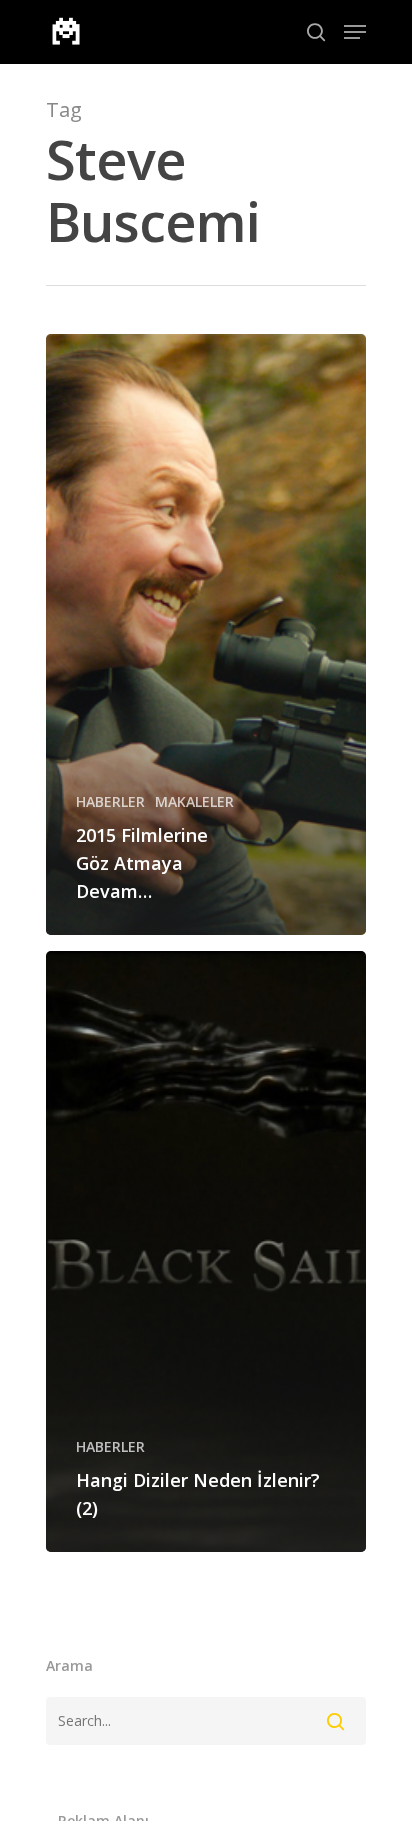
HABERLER (110, 801)
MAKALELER (194, 801)
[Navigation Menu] (355, 32)
